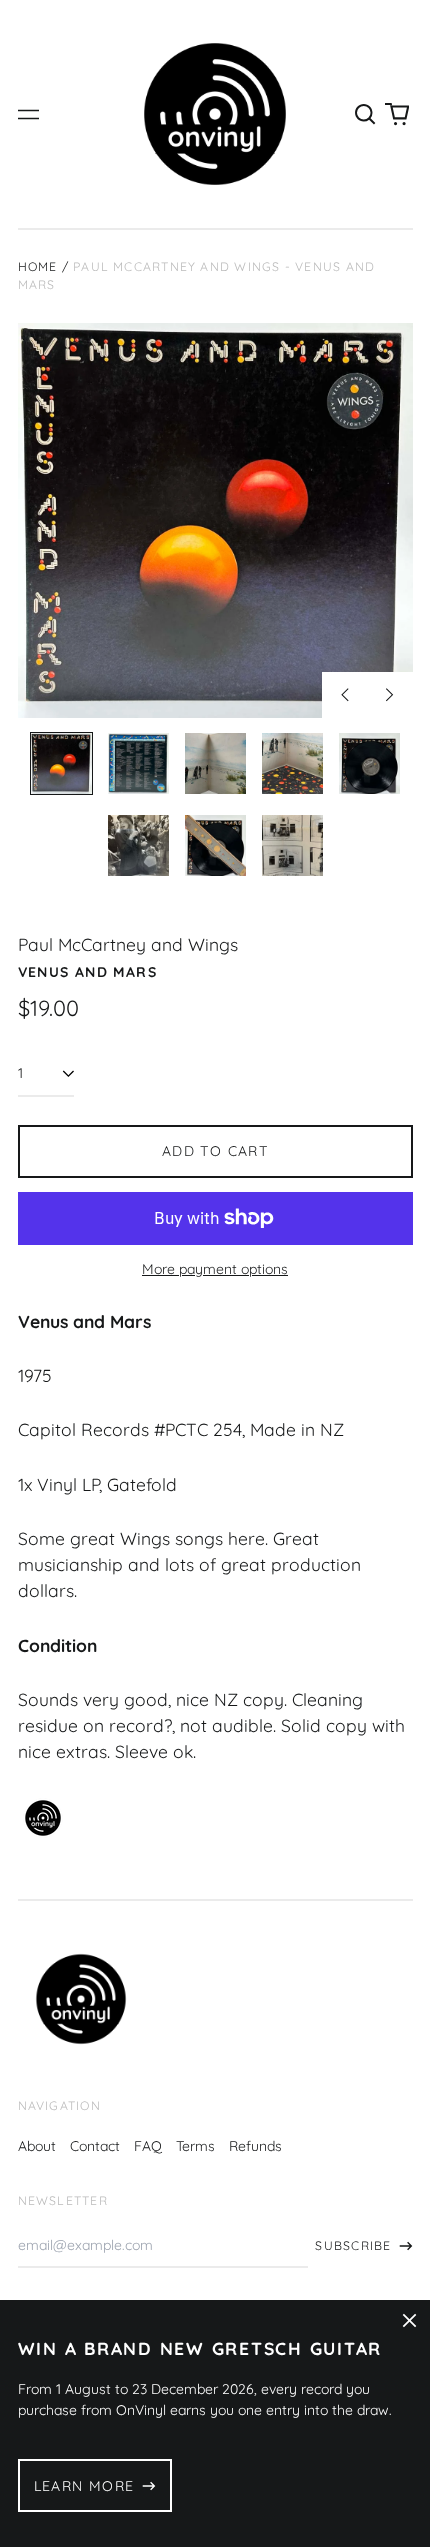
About (37, 2146)
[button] (366, 114)
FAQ (148, 2146)
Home (38, 266)
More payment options (215, 1269)
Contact (95, 2146)
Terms (195, 2146)
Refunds (255, 2146)
